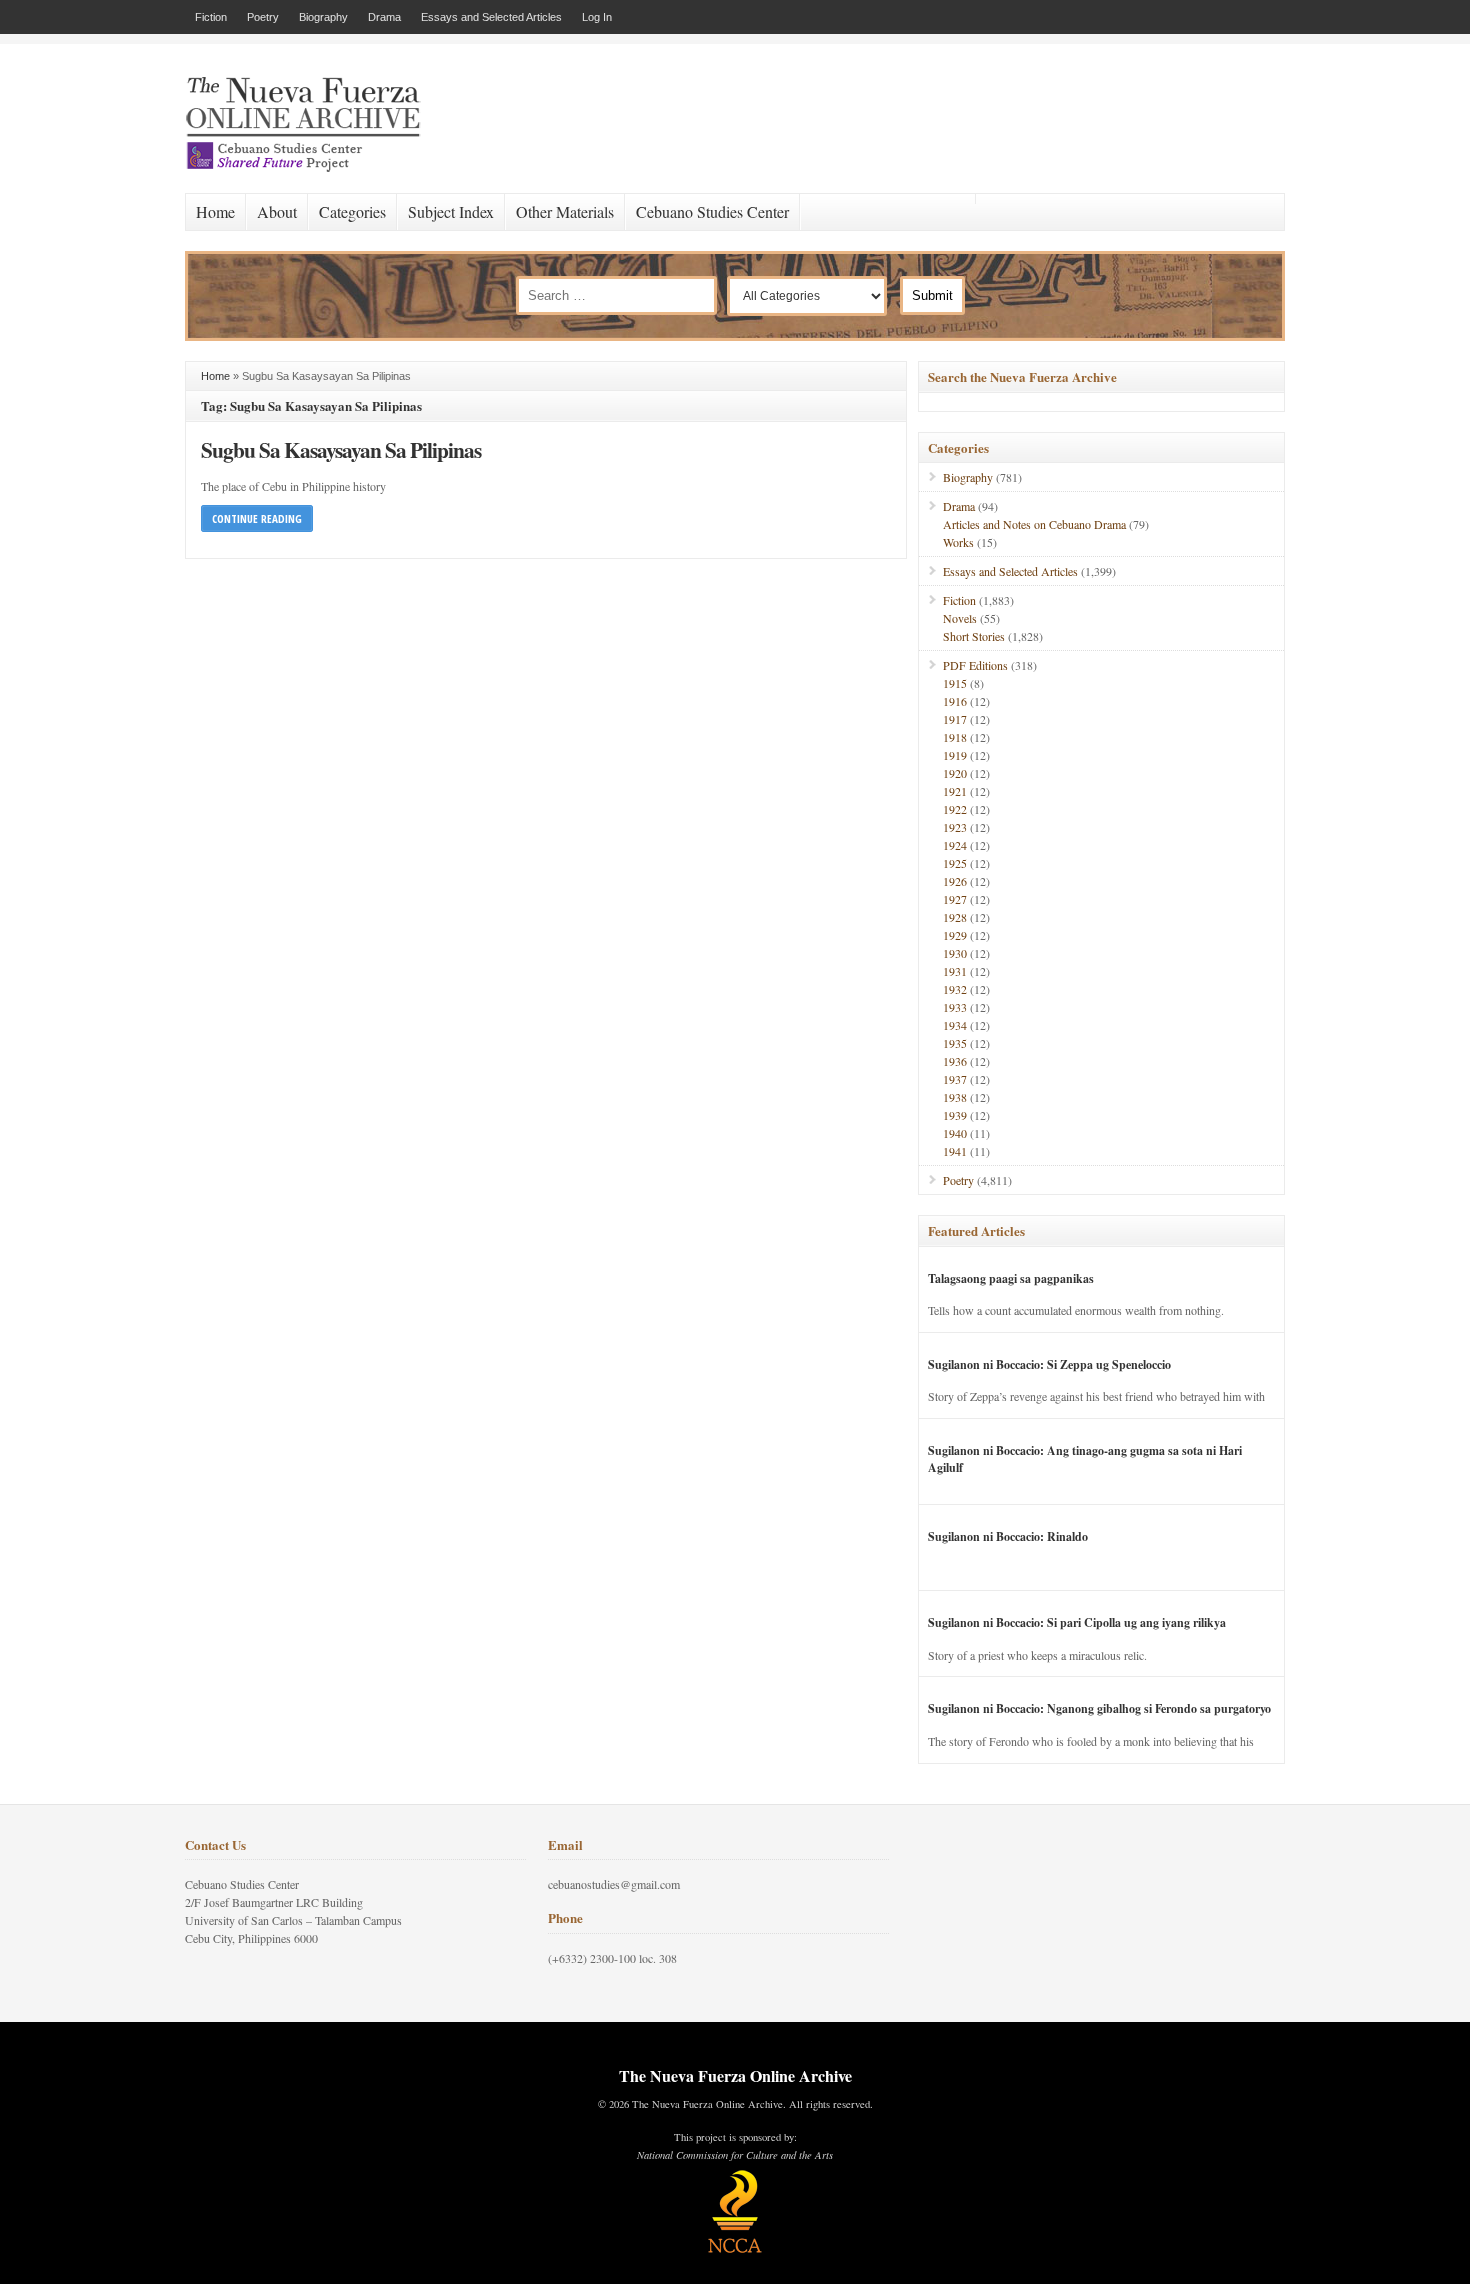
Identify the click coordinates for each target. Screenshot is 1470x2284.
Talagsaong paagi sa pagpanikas (1011, 1278)
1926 (955, 881)
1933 (955, 1007)
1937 (955, 1079)
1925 (955, 863)
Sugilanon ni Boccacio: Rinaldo (1008, 1536)
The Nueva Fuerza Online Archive (735, 2075)
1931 (955, 971)
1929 (955, 935)
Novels (960, 618)
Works (958, 542)
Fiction (211, 17)
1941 (955, 1151)
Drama (384, 17)
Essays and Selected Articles (491, 17)
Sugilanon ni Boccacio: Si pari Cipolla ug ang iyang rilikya (1077, 1622)
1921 (955, 791)
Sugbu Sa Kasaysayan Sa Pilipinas (341, 449)
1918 (955, 737)
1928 (955, 917)
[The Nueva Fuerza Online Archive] (310, 168)
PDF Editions (975, 665)
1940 (955, 1133)
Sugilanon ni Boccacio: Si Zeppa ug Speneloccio (1049, 1364)
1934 (955, 1025)
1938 (955, 1097)
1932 (955, 989)
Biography (323, 17)
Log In (597, 17)
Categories (352, 211)
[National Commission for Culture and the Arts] (735, 2250)
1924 (955, 845)
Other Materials (565, 211)
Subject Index (451, 211)
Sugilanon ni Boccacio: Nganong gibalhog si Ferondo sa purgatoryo (1099, 1708)
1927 (955, 899)
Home (215, 211)
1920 (955, 773)
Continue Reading (257, 518)
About (277, 211)
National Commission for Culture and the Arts (735, 2155)
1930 (955, 953)
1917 (955, 719)
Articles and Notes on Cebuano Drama (1034, 524)
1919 (955, 755)
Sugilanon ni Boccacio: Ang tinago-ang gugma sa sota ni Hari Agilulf (1085, 1459)
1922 (955, 809)
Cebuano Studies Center (712, 211)
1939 (955, 1115)
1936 (955, 1061)
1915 (955, 683)
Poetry (263, 17)
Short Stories (974, 636)
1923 (955, 827)
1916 (955, 701)
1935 (955, 1043)
